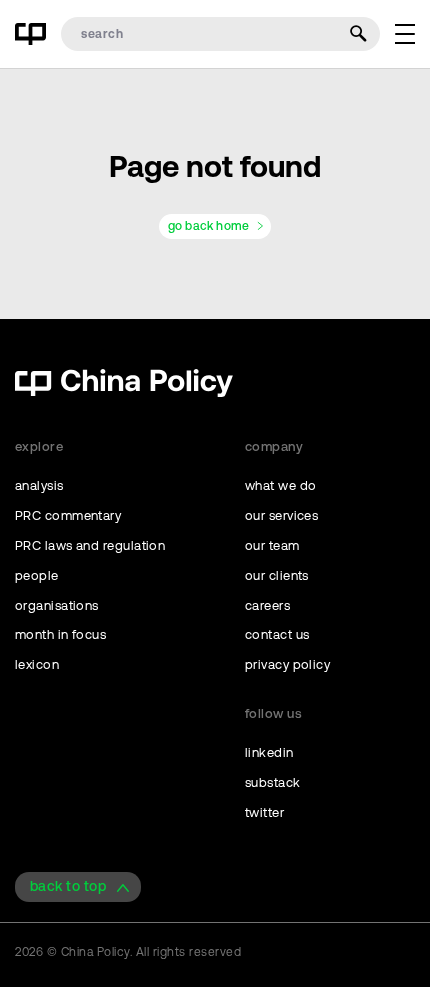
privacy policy (287, 664)
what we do (281, 485)
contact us (277, 634)
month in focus (60, 634)
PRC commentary (68, 515)
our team (272, 545)
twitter (264, 812)
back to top (68, 886)
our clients (277, 575)
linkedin (269, 752)
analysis (39, 485)
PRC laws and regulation (90, 545)
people (37, 575)
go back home (208, 226)
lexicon (37, 664)
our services (281, 515)
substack (273, 782)
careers (267, 605)
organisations (57, 605)
